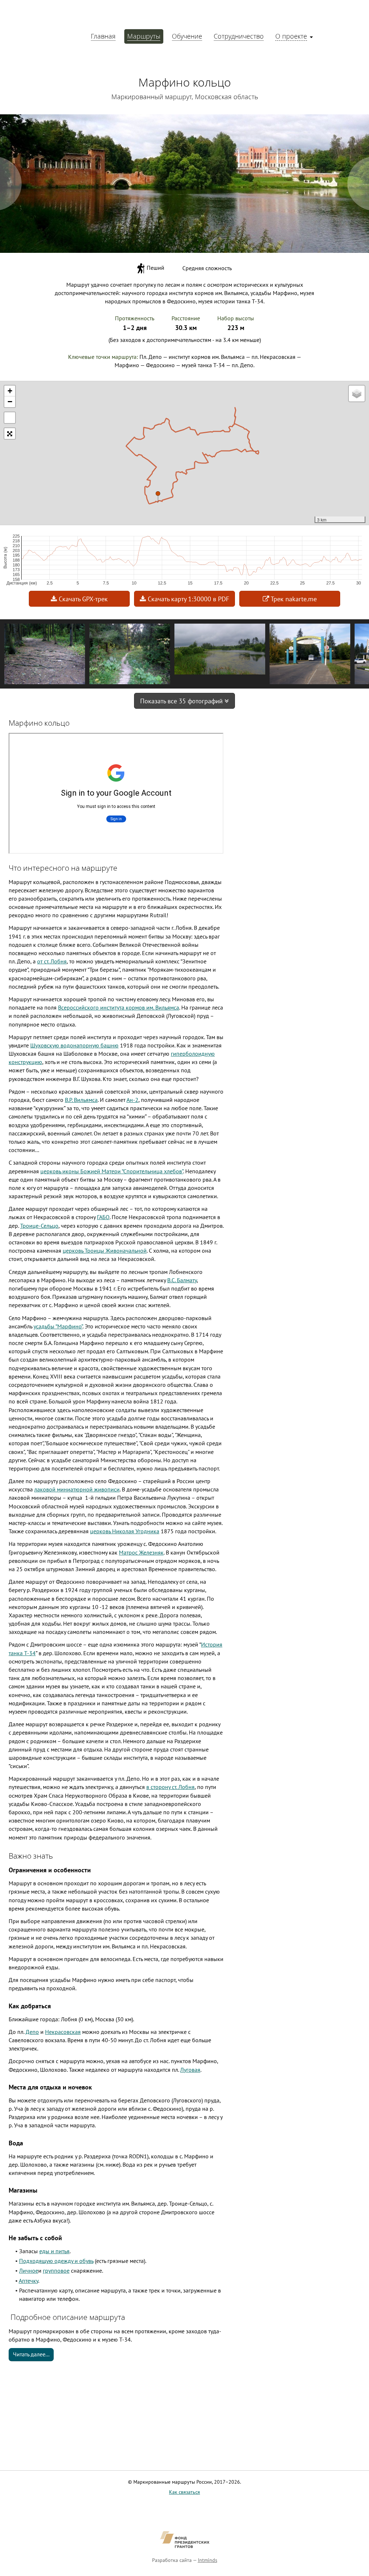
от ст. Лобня (52, 961)
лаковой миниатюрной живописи (77, 1489)
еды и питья (54, 2251)
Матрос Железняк (141, 1552)
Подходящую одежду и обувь (56, 2261)
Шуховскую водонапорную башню (74, 1045)
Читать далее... (31, 2354)
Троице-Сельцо (39, 1226)
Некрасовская (63, 2032)
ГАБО (103, 1217)
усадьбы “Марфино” (58, 1326)
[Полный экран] (10, 418)
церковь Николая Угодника (125, 1531)
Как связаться (184, 2492)
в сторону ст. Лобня (170, 1787)
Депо (32, 2032)
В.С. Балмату (182, 1280)
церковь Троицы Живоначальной (105, 1250)
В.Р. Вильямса (81, 1100)
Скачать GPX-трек (82, 599)
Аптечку (28, 2281)
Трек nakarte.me (293, 599)
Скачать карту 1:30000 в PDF (188, 599)
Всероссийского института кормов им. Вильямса (119, 1007)
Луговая (190, 2070)
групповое (56, 2271)
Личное (29, 2271)
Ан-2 (132, 1100)
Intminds (208, 2560)
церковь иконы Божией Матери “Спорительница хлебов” (112, 1171)
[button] (158, 497)
